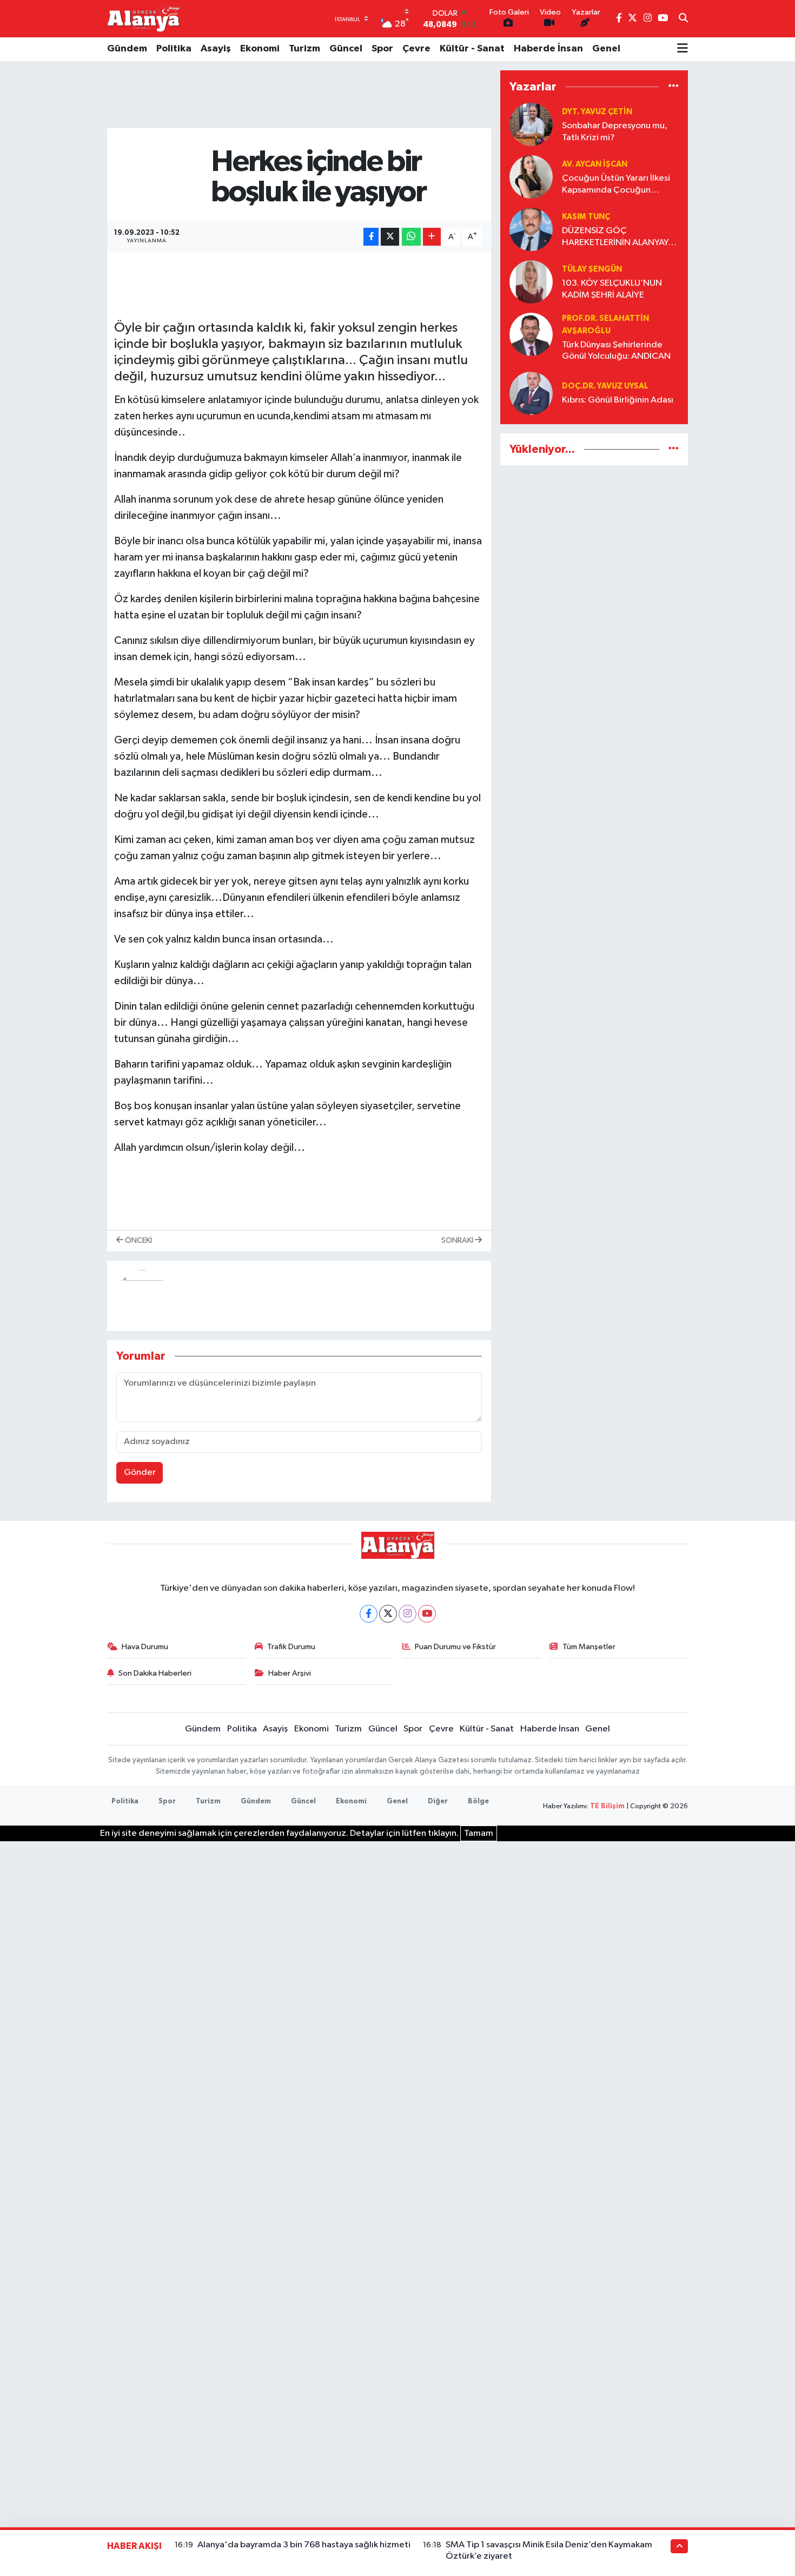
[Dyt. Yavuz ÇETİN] (531, 124)
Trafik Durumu (291, 1647)
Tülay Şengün (592, 269)
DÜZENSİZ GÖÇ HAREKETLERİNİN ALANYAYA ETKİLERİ (618, 237)
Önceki (138, 1240)
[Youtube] (427, 1614)
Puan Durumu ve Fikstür (455, 1647)
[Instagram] (408, 1614)
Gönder (140, 1473)
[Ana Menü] (683, 49)
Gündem (127, 49)
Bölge (478, 1801)
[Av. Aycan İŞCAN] (531, 177)
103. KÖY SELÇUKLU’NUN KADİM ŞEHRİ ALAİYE (612, 289)
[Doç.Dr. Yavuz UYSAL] (531, 393)
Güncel (346, 49)
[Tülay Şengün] (531, 282)
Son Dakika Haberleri (155, 1673)
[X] (388, 1614)
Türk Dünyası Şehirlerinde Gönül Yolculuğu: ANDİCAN (616, 351)
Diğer (438, 1801)
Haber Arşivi (290, 1673)
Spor (382, 49)
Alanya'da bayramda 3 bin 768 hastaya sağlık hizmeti (304, 2545)
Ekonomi (260, 49)
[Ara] (683, 19)
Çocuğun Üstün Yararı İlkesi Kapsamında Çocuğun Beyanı (616, 185)
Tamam (479, 1833)
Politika (174, 49)
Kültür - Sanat (472, 49)
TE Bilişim (607, 1806)
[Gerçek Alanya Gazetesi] (144, 18)
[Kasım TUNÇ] (531, 229)
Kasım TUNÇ (586, 217)
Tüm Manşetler (589, 1647)
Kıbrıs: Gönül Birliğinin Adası (618, 400)
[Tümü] (674, 86)
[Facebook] (369, 1614)
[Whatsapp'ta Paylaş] (411, 237)
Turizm (304, 49)
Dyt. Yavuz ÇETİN (597, 112)
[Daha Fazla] (432, 237)
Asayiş (216, 49)
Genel (606, 49)
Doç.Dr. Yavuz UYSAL (605, 386)
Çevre (416, 49)
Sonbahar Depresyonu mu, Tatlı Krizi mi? (615, 131)
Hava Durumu (145, 1647)
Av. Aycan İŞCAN (595, 164)
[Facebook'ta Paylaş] (371, 237)
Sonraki (458, 1240)
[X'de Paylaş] (390, 237)
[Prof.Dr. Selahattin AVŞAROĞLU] (531, 334)
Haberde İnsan (548, 49)
